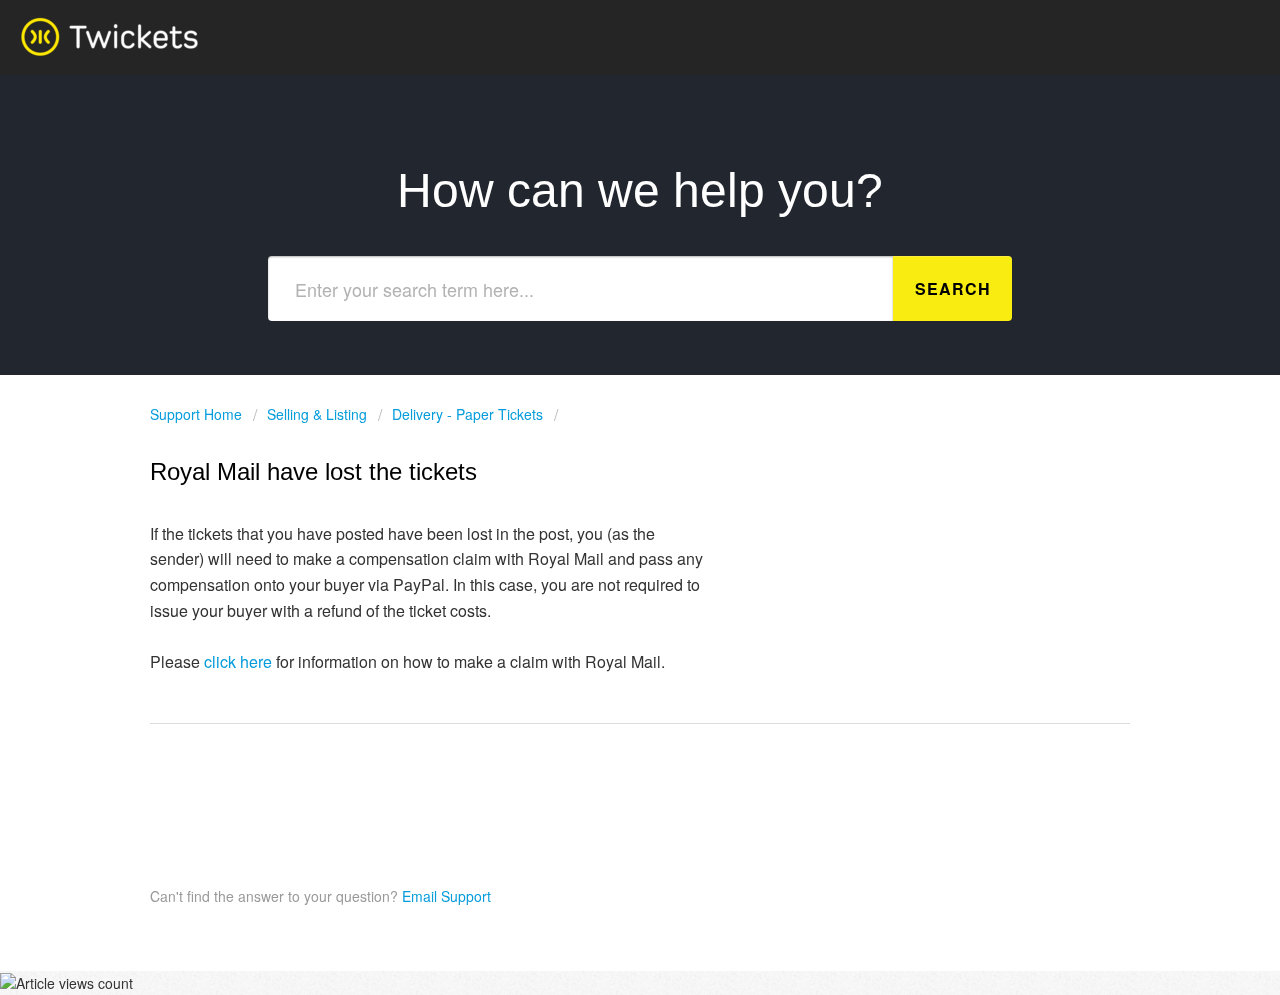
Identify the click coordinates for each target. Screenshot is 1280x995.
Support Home (198, 414)
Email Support (444, 896)
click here (238, 661)
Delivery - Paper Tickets (467, 414)
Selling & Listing (317, 414)
